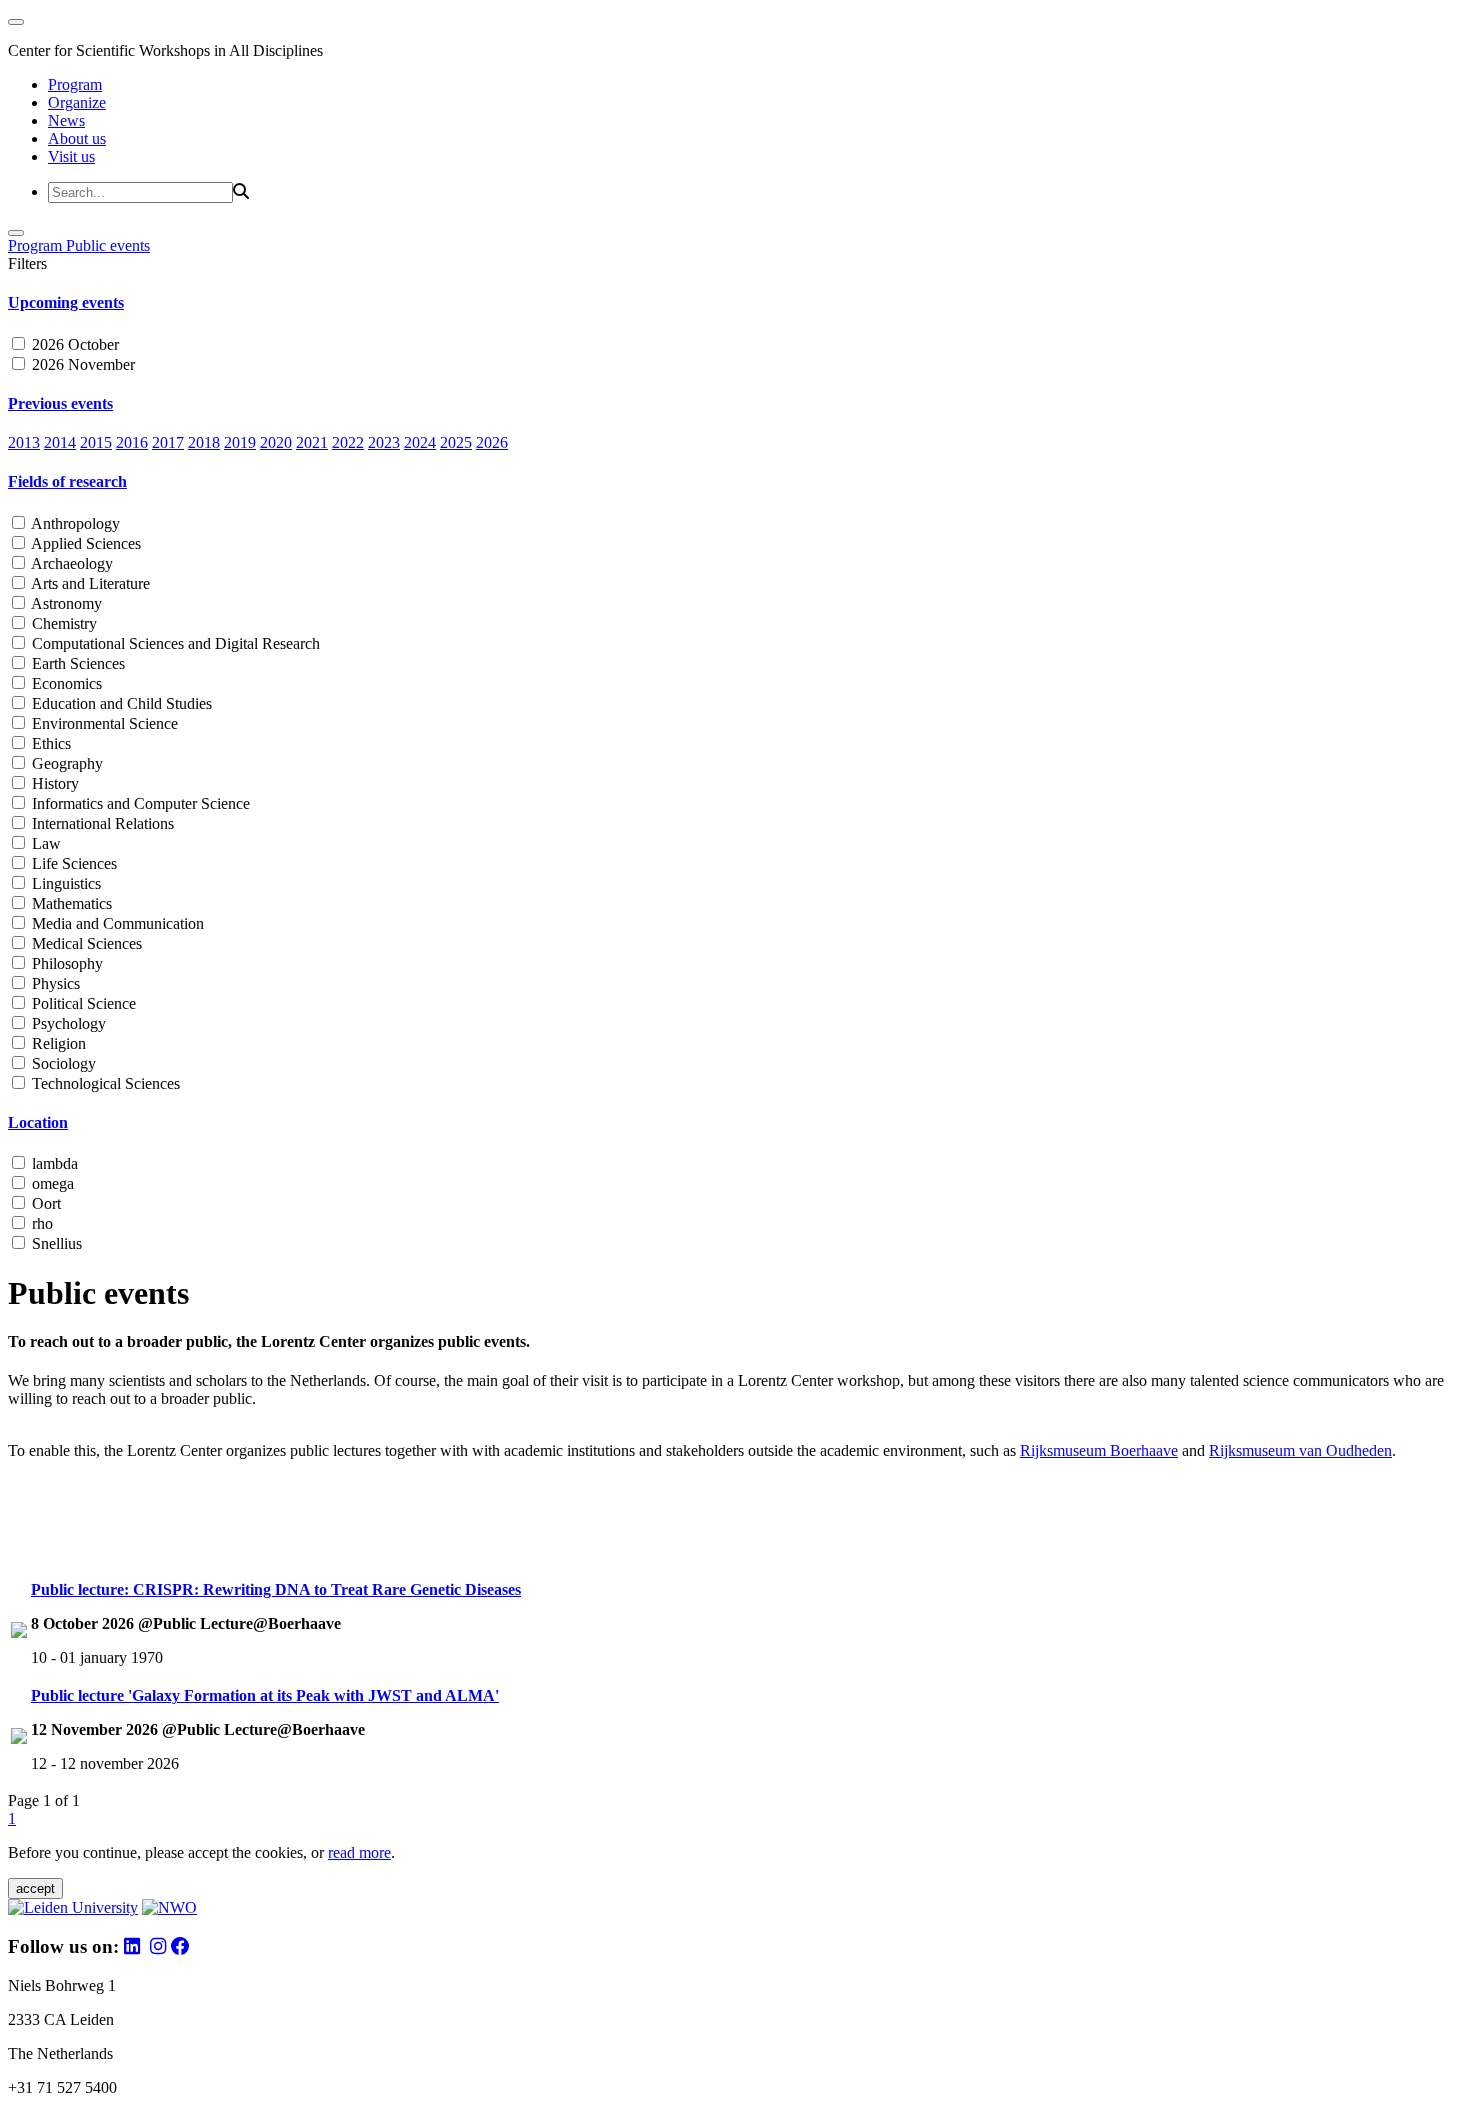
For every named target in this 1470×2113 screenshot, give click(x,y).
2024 (420, 442)
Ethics (49, 743)
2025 (456, 442)
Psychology (67, 1023)
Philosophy (65, 963)
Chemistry (62, 623)
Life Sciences (72, 863)
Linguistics (64, 883)
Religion (57, 1043)
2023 (384, 442)
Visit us (71, 156)
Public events (108, 245)
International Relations (101, 823)
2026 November (81, 364)
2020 (276, 442)
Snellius (55, 1243)
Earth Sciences (76, 663)
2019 (240, 442)
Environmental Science (103, 723)
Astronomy (65, 603)
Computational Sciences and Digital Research (174, 643)
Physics (54, 983)
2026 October (73, 344)
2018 (204, 442)
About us (77, 138)
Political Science (82, 1003)
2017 (168, 442)
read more (359, 1852)
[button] (735, 303)
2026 (492, 442)
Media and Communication (116, 923)
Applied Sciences (84, 543)
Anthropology (74, 523)
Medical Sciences (85, 943)
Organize (77, 102)
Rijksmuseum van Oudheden (1300, 1450)
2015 (96, 442)
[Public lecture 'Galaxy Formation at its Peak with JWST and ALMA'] (19, 1738)
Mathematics (70, 903)
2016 (132, 442)
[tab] (735, 303)
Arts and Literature (89, 583)
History (53, 783)
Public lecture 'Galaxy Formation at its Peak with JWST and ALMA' (265, 1695)
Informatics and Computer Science (139, 803)
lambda (53, 1163)
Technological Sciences (104, 1083)
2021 (312, 442)
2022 (348, 442)
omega (51, 1183)
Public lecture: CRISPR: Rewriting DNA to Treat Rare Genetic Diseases (276, 1589)
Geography (65, 763)
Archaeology (70, 563)
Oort (44, 1203)
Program (75, 84)
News (66, 120)
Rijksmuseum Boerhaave (1099, 1450)
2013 (24, 442)
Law (44, 843)
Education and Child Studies (120, 703)
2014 (60, 442)
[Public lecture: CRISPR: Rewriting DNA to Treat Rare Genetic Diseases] (19, 1632)
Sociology (62, 1063)
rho (40, 1223)
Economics (65, 683)
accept (35, 1888)
